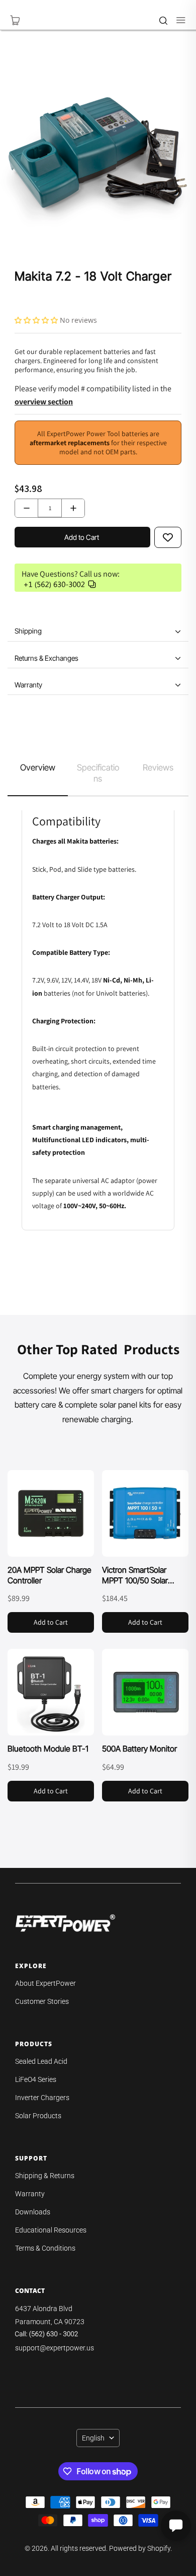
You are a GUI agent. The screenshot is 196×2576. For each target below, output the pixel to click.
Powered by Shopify (140, 2548)
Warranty (30, 2194)
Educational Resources (51, 2230)
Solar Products (38, 2116)
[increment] (73, 508)
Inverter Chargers (42, 2098)
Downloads (33, 2212)
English (93, 2438)
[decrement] (26, 508)
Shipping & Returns (45, 2176)
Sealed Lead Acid (41, 2061)
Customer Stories (42, 2001)
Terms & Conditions (45, 2248)
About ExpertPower (45, 1983)
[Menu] (176, 20)
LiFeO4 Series (36, 2079)
